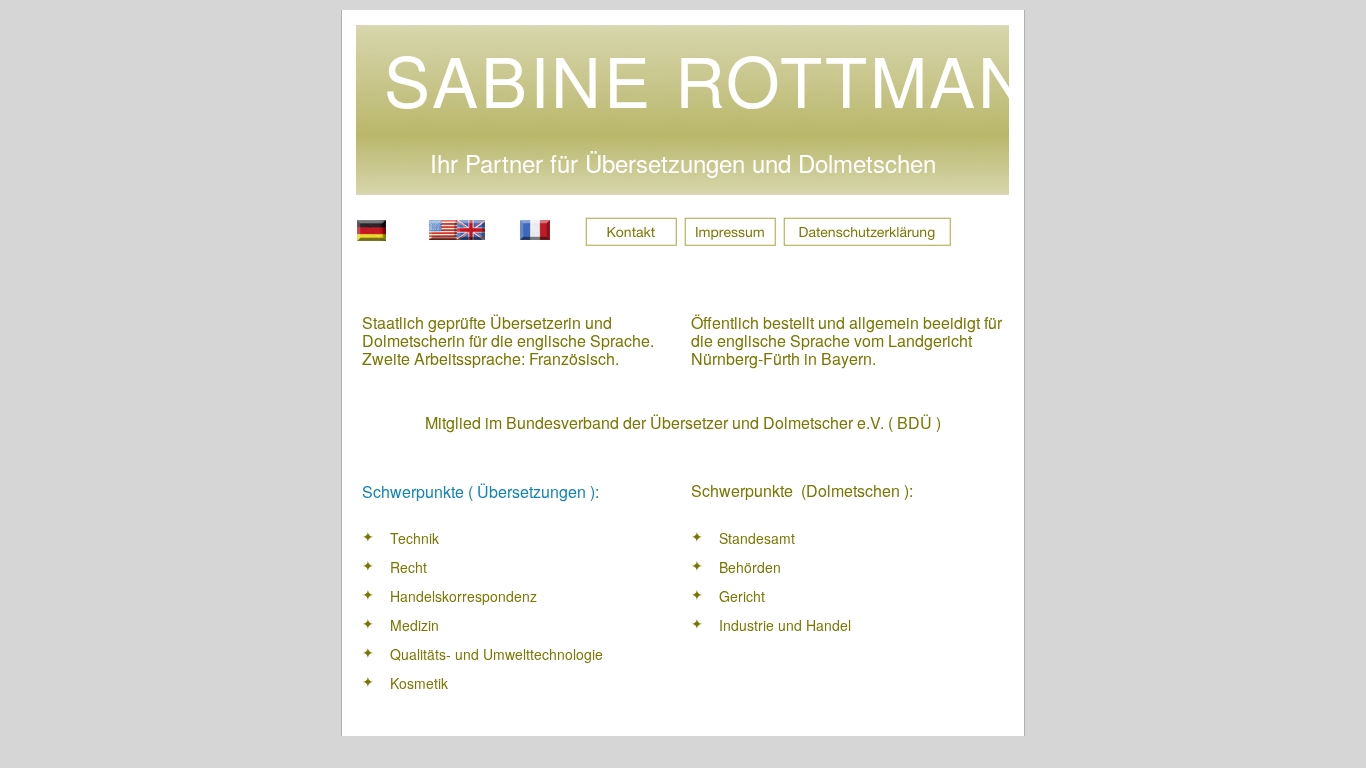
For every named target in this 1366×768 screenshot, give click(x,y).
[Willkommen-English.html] (457, 234)
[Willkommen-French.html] (535, 234)
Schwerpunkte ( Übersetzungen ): (480, 491)
